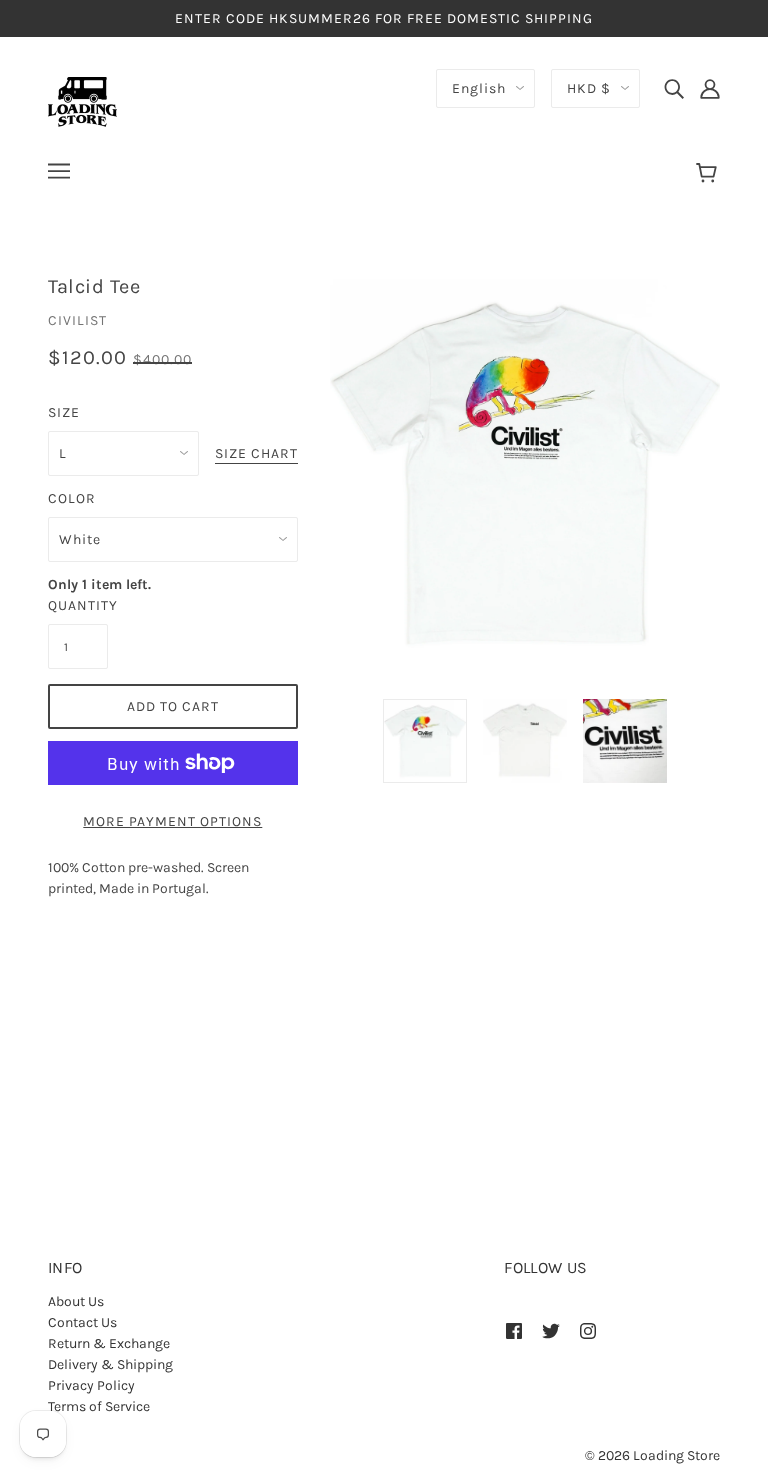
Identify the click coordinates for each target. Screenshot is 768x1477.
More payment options (172, 821)
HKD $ (589, 88)
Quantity (78, 605)
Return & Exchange (109, 1343)
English (479, 88)
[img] (674, 88)
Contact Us (82, 1322)
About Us (76, 1301)
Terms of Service (99, 1406)
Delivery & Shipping (110, 1364)
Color (72, 498)
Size (64, 412)
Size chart (256, 454)
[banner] (82, 100)
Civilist (77, 320)
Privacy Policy (91, 1385)
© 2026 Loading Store (652, 1455)
